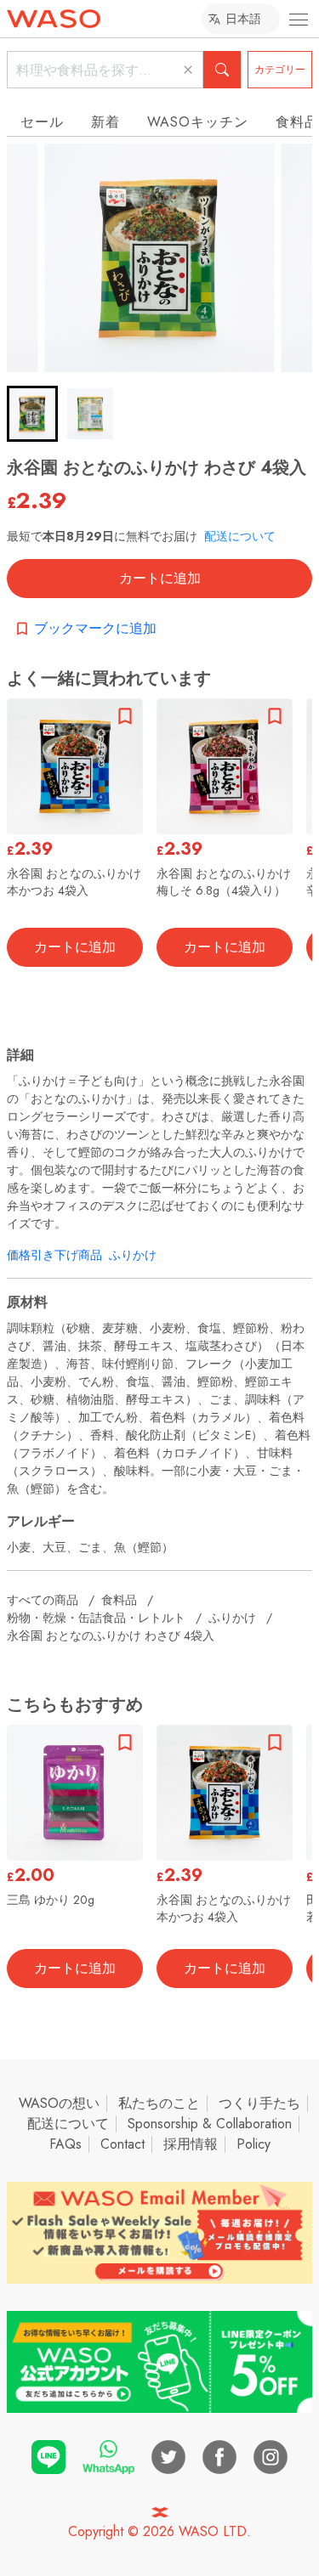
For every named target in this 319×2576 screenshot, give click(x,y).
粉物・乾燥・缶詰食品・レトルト (96, 1618)
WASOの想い (59, 2103)
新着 (105, 122)
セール (42, 122)
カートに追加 (160, 578)
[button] (32, 414)
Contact (122, 2144)
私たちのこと (159, 2103)
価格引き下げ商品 (54, 1255)
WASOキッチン (198, 122)
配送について (240, 536)
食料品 (119, 1600)
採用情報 (191, 2144)
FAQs (66, 2144)
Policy (253, 2144)
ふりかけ (133, 1255)
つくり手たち (259, 2103)
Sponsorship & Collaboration (210, 2124)
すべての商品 (43, 1600)
